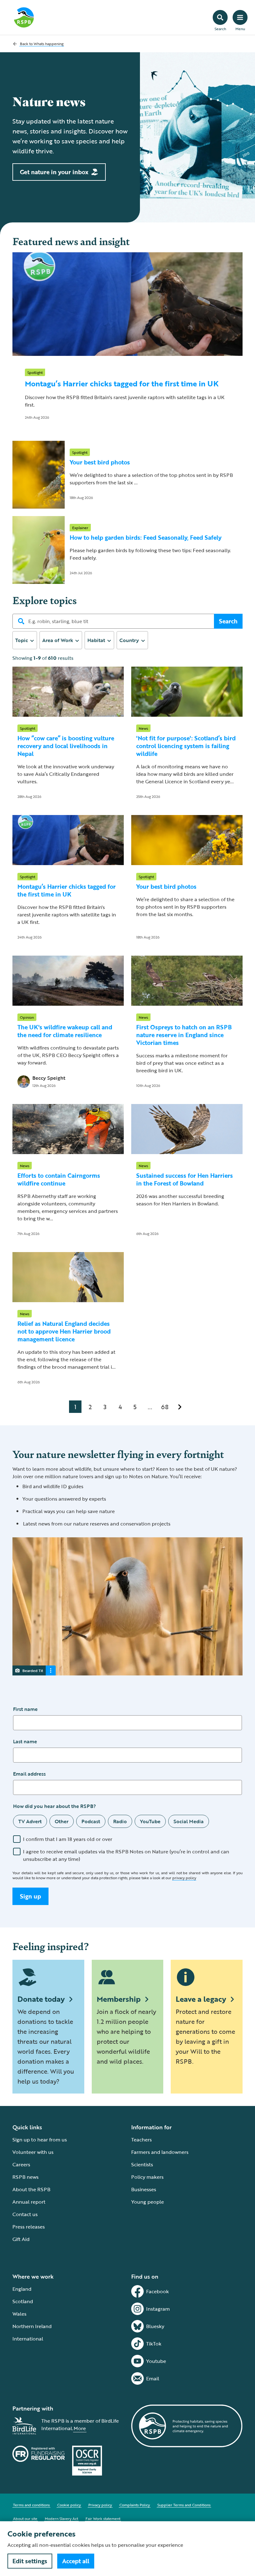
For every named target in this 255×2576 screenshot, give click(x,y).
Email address (29, 1774)
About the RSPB (31, 2189)
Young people (148, 2202)
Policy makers (147, 2177)
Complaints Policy (135, 2505)
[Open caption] (51, 1670)
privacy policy (184, 1878)
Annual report (29, 2202)
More (80, 2428)
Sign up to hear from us (40, 2140)
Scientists (142, 2164)
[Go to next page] (180, 1407)
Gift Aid (21, 2239)
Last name (25, 1741)
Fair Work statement (103, 2518)
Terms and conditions (31, 2505)
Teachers (141, 2140)
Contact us (25, 2214)
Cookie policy (69, 2505)
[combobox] (25, 640)
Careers (21, 2164)
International (28, 2339)
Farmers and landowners (160, 2152)
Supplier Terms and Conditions (184, 2505)
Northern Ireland (32, 2326)
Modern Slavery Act (61, 2518)
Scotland (23, 2301)
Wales (19, 2314)
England (22, 2289)
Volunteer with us (33, 2152)
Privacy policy (100, 2505)
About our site (25, 2518)
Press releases (29, 2227)
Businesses (144, 2189)
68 (165, 1407)
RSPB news (25, 2177)
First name (25, 1709)
